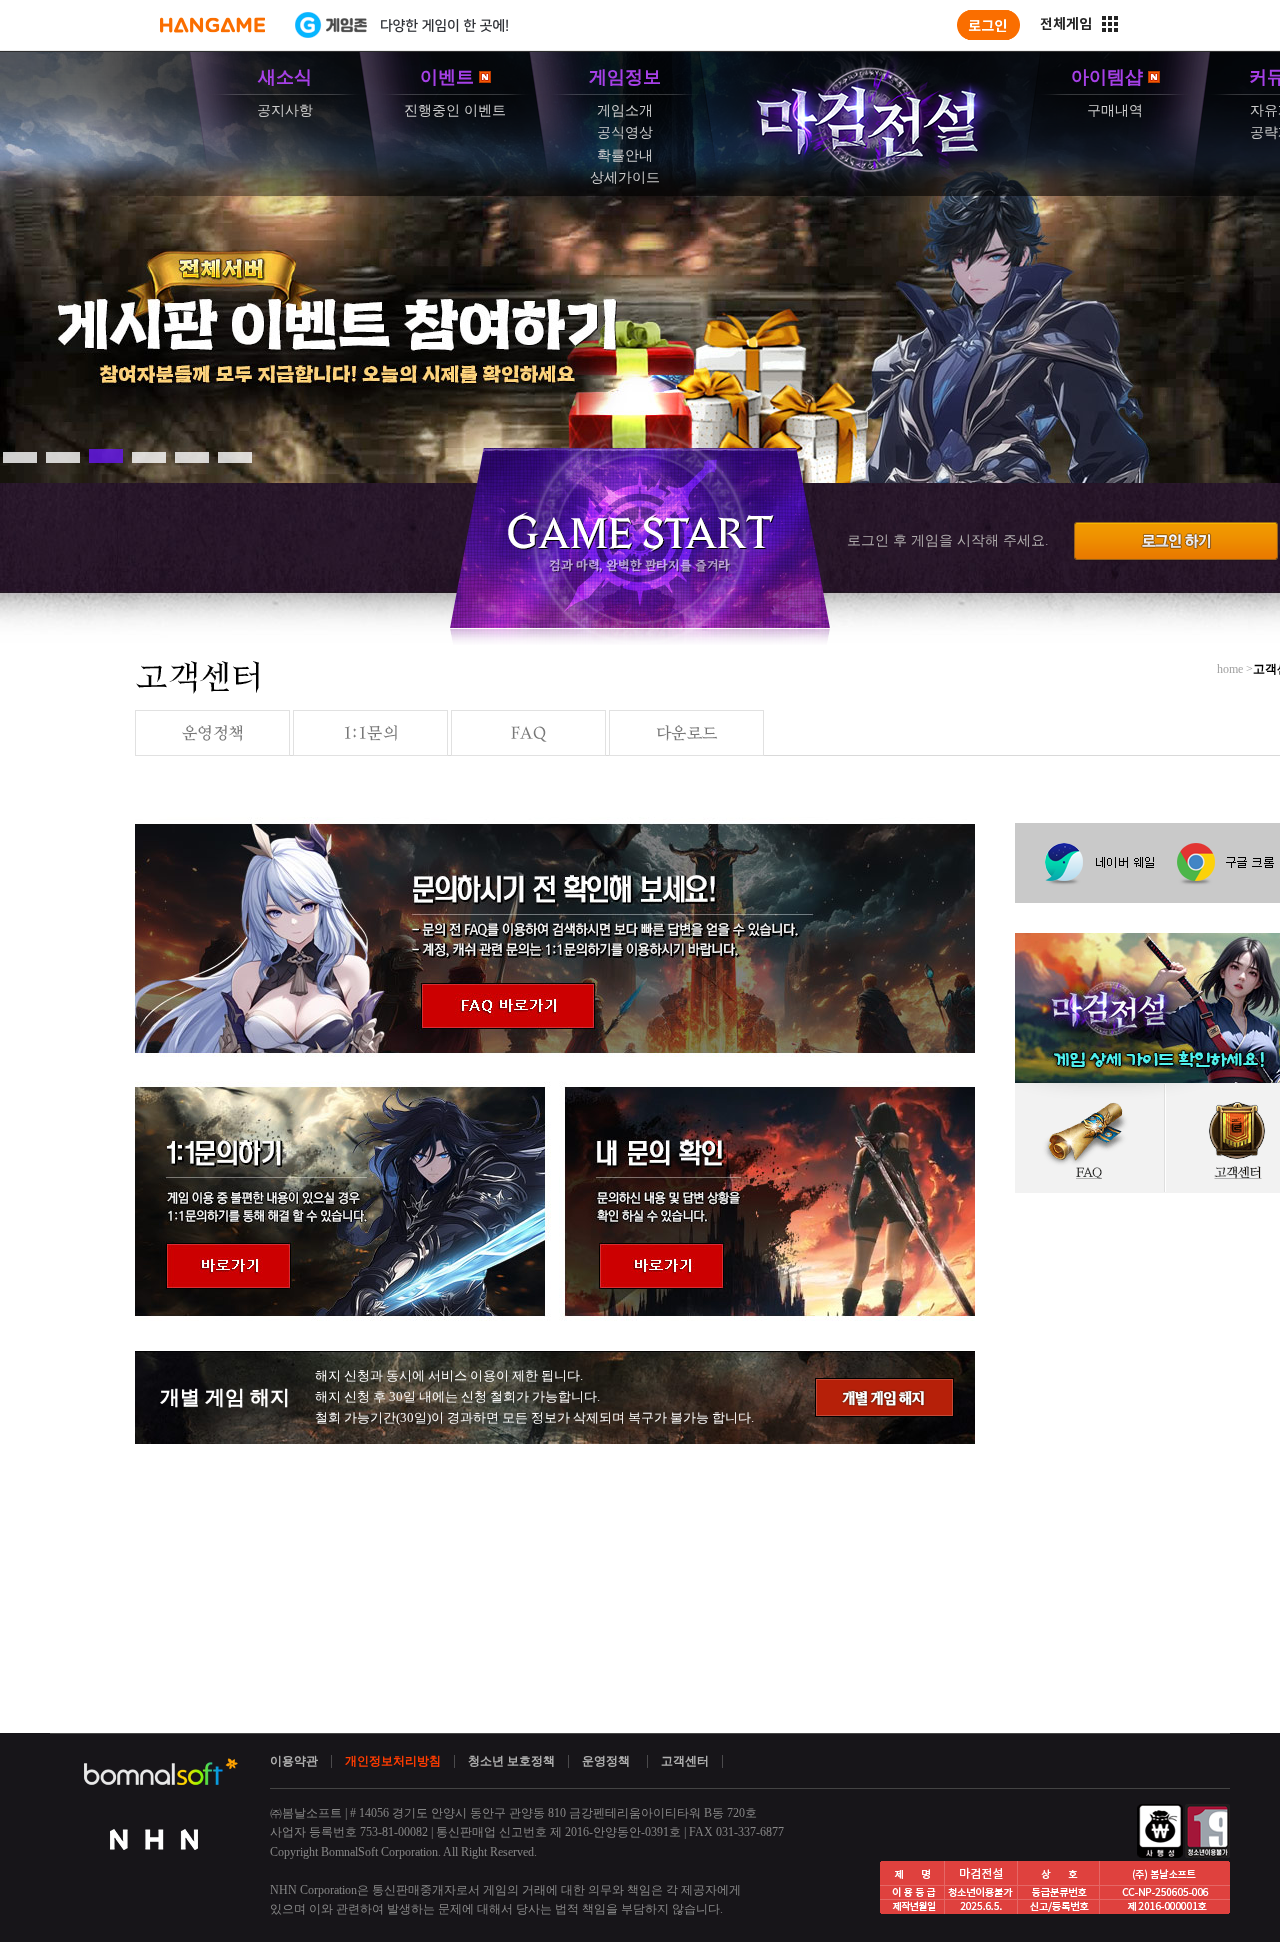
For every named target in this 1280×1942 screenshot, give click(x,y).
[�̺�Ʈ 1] (20, 456)
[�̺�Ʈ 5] (192, 456)
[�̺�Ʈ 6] (235, 456)
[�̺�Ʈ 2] (63, 456)
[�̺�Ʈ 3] (106, 456)
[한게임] (212, 25)
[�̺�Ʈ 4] (149, 456)
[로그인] (988, 25)
